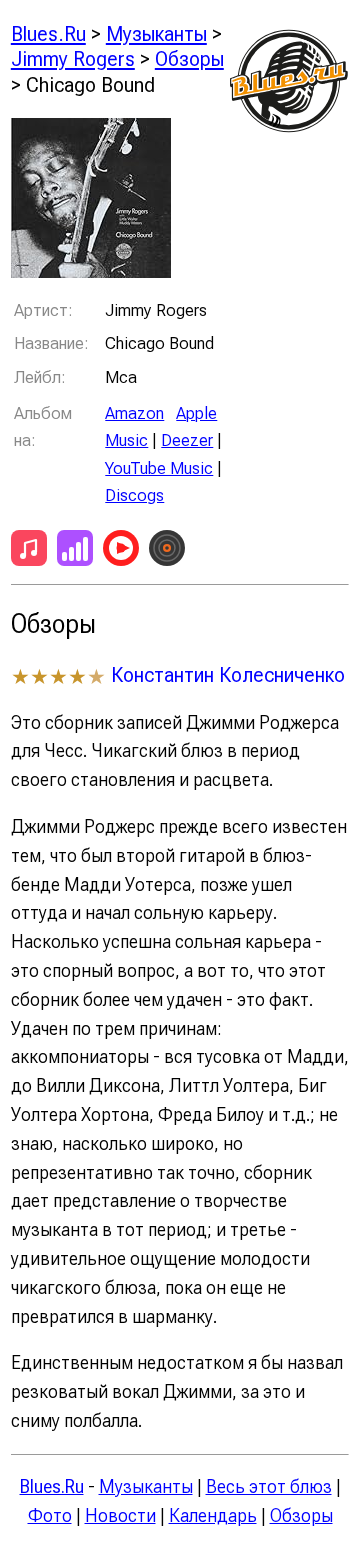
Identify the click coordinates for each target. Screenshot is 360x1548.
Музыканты (156, 33)
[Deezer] (75, 552)
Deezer (187, 440)
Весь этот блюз (269, 1486)
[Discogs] (167, 552)
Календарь (213, 1515)
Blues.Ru (48, 33)
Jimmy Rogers (73, 58)
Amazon (134, 413)
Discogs (134, 495)
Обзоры (189, 58)
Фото (50, 1515)
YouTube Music (159, 468)
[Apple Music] (29, 552)
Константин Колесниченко (228, 674)
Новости (120, 1515)
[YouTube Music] (121, 552)
